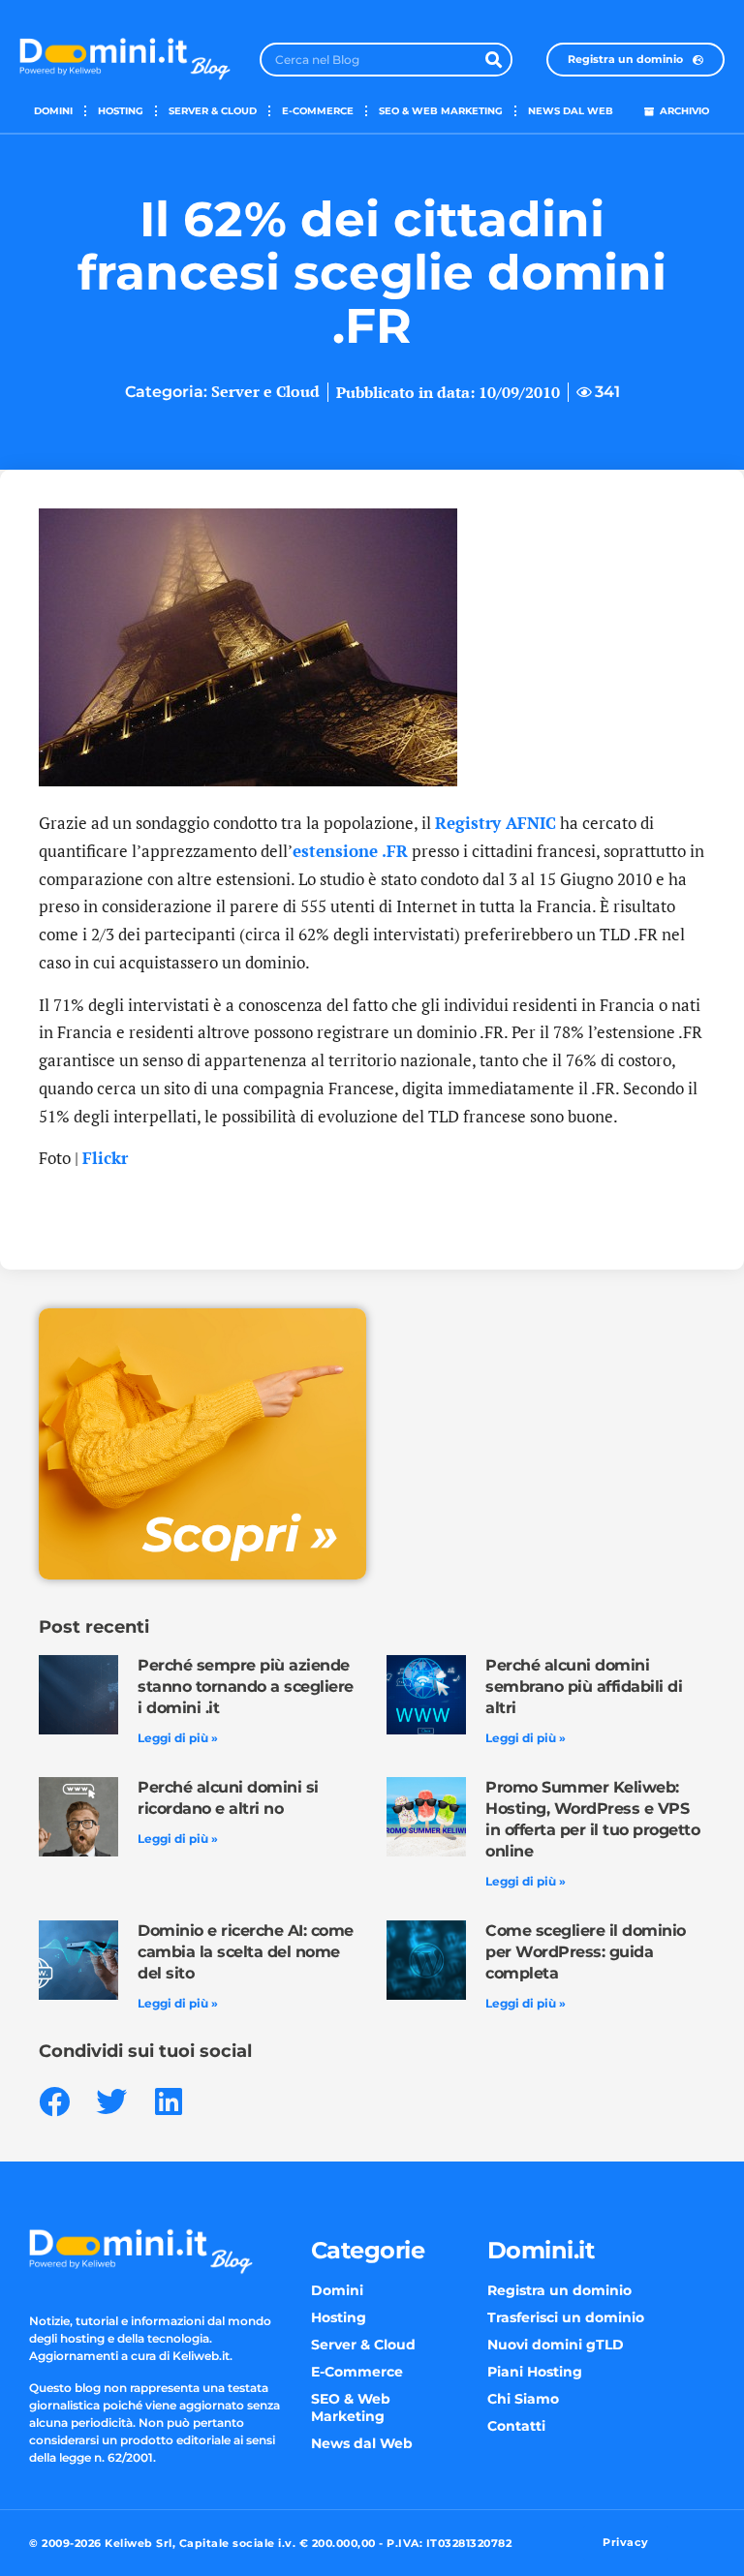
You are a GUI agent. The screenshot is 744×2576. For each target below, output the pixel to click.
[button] (54, 2101)
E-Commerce (318, 111)
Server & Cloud (213, 111)
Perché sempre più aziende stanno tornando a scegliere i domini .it (246, 1687)
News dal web (571, 111)
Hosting (121, 111)
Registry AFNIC (496, 823)
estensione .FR (350, 851)
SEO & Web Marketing (441, 111)
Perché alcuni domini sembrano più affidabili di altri (584, 1687)
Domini (53, 111)
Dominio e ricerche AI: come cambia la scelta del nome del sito (246, 1952)
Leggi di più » (178, 1738)
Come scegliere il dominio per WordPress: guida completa (586, 1952)
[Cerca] (494, 60)
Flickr (105, 1158)
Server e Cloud (265, 391)
